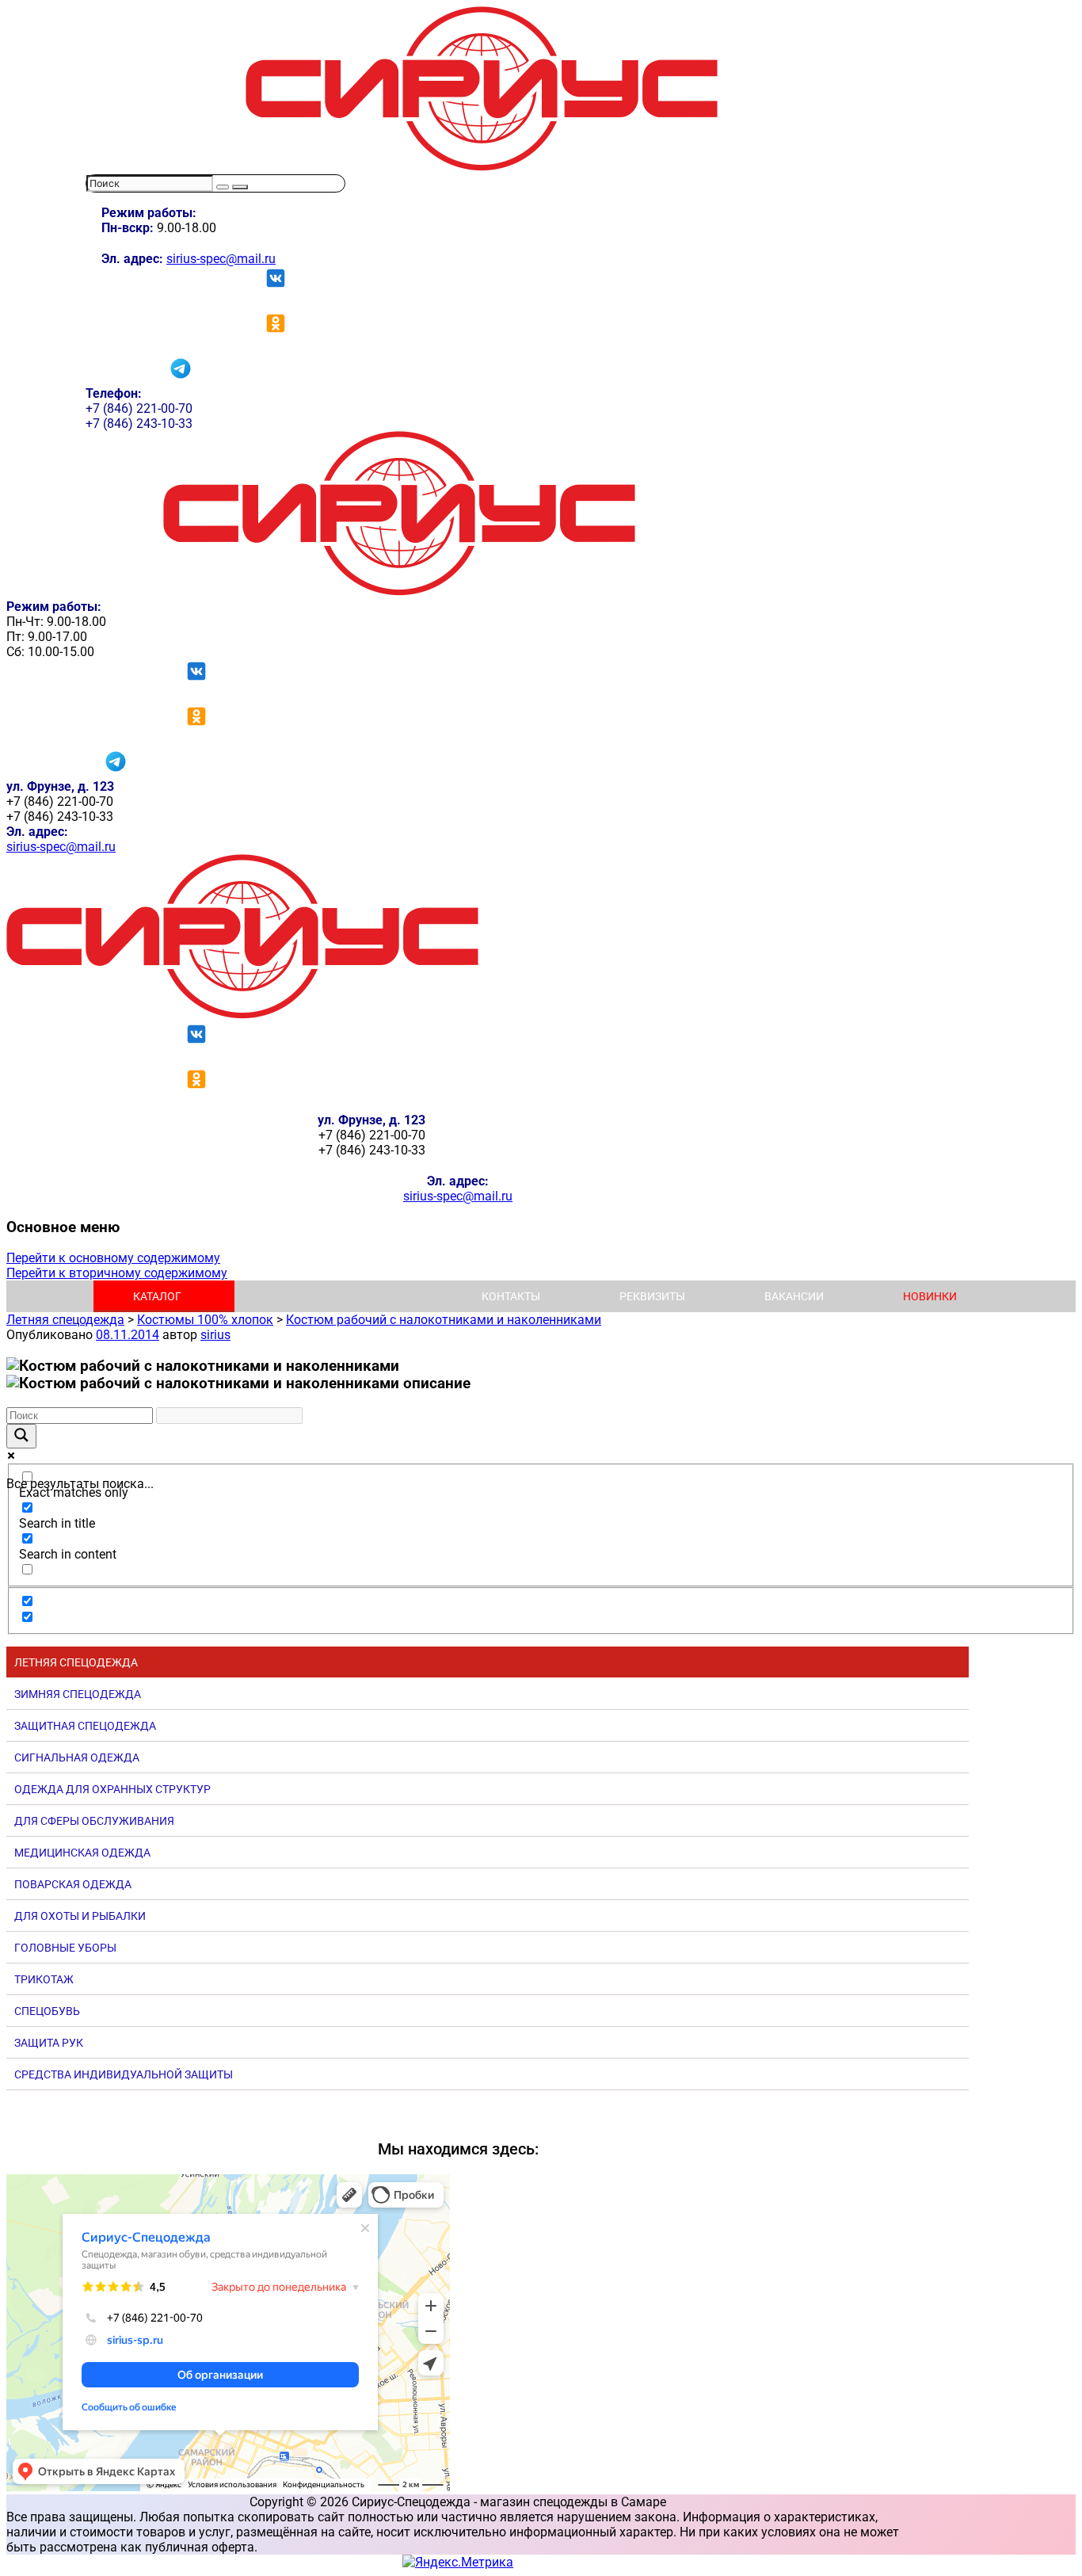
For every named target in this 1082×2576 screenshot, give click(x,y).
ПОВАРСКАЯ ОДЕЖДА (73, 1884)
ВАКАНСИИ (794, 1296)
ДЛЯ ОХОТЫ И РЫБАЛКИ (80, 1916)
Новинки (930, 1296)
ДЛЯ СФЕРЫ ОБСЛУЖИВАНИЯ (94, 1821)
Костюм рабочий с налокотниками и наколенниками (444, 1320)
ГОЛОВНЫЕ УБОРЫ (65, 1948)
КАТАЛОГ (157, 1296)
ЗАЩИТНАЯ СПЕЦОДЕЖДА (85, 1726)
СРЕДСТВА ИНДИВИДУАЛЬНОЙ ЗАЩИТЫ (124, 2074)
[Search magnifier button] (21, 1436)
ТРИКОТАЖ (44, 1979)
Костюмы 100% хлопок (205, 1320)
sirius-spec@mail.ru (221, 259)
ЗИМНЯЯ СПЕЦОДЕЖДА (78, 1694)
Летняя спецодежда (65, 1320)
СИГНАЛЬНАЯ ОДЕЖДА (77, 1757)
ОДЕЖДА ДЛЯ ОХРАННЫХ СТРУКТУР (112, 1789)
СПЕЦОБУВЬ (47, 2011)
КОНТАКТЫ (511, 1296)
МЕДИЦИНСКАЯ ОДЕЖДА (82, 1853)
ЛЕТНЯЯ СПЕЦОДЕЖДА (76, 1662)
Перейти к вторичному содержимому (117, 1273)
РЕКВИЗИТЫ (652, 1296)
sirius (215, 1335)
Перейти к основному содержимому (113, 1258)
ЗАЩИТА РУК (49, 2043)
